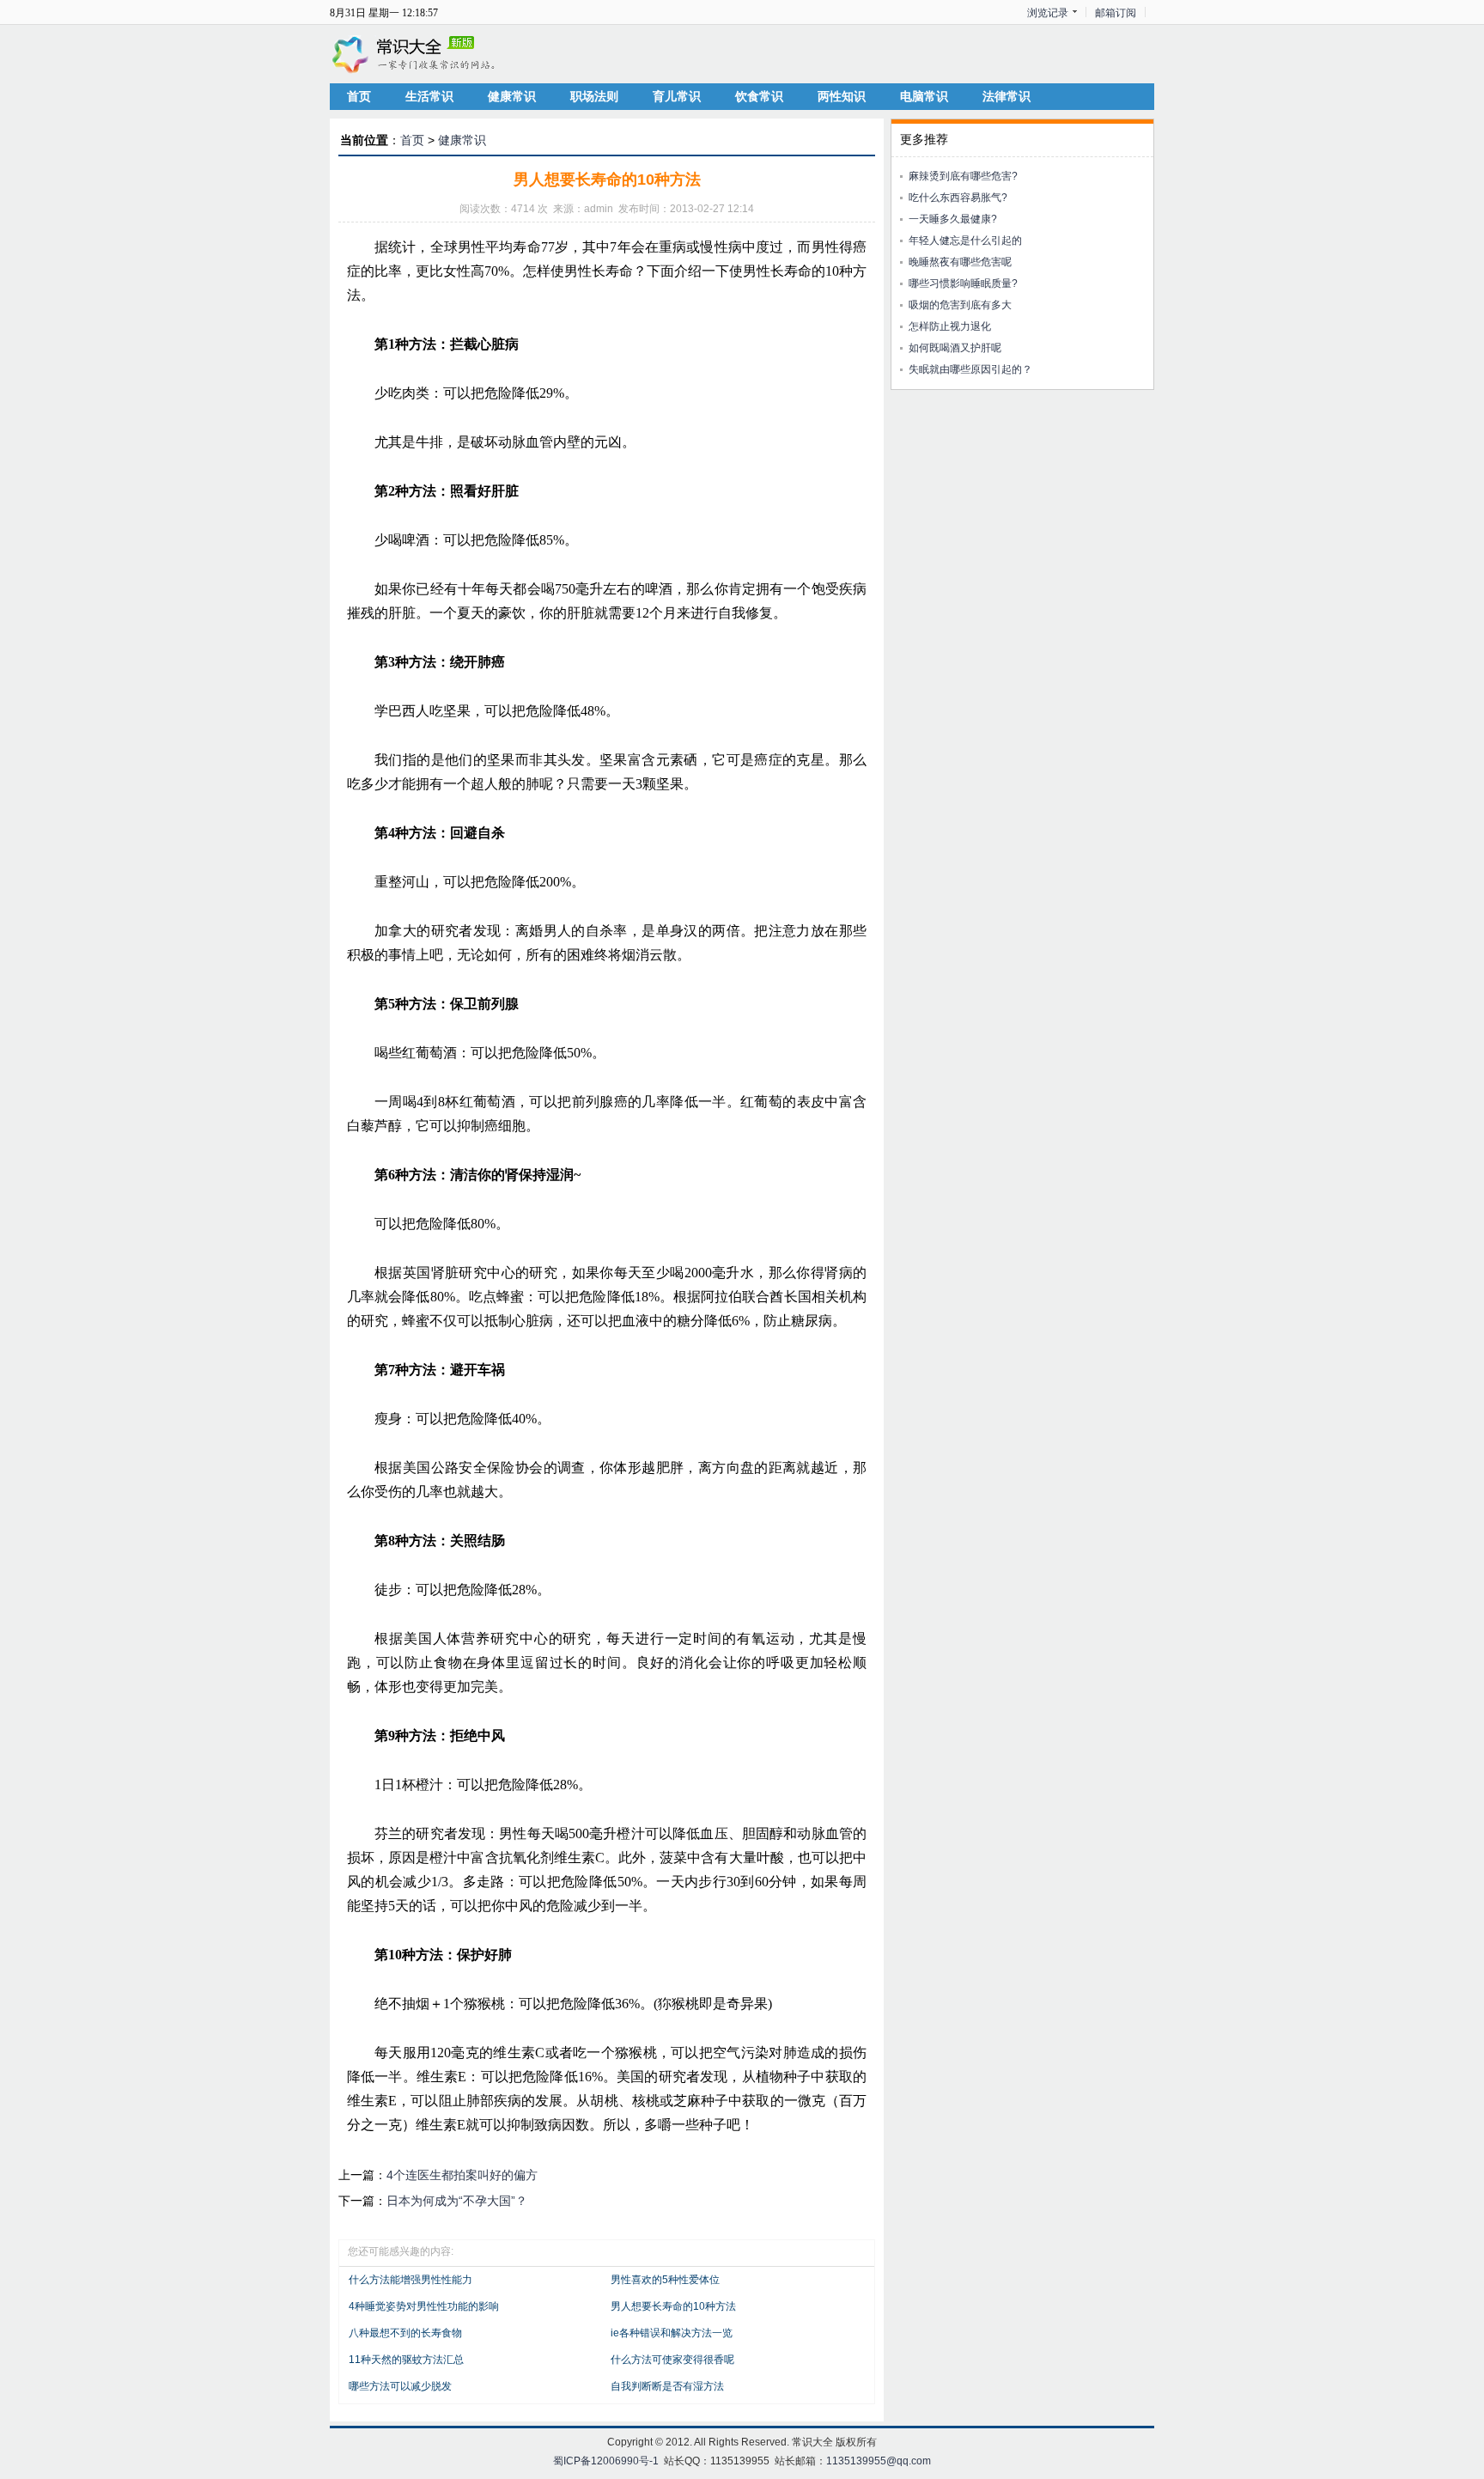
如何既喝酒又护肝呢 (955, 348)
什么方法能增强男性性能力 (411, 2280)
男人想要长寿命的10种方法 (673, 2306)
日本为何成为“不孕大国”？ (457, 2201)
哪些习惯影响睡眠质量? (963, 283)
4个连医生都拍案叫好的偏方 (462, 2175)
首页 (359, 96)
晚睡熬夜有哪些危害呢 (960, 262)
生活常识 (429, 96)
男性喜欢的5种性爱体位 (665, 2280)
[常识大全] (416, 53)
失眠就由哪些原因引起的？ (970, 369)
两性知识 (842, 96)
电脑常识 (924, 96)
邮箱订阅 (1116, 13)
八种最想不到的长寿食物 (405, 2333)
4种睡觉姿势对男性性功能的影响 (424, 2306)
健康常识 (512, 96)
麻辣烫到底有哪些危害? (963, 176)
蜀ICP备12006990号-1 (606, 2461)
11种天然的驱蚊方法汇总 (406, 2360)
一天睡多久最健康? (953, 219)
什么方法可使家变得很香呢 (672, 2360)
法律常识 (1007, 96)
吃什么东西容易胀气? (958, 198)
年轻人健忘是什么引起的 (965, 241)
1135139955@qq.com (879, 2461)
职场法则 (594, 96)
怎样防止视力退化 (950, 326)
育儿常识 (677, 96)
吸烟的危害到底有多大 (960, 305)
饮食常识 (759, 96)
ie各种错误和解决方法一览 (672, 2333)
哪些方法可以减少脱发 (400, 2386)
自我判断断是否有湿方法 (667, 2386)
